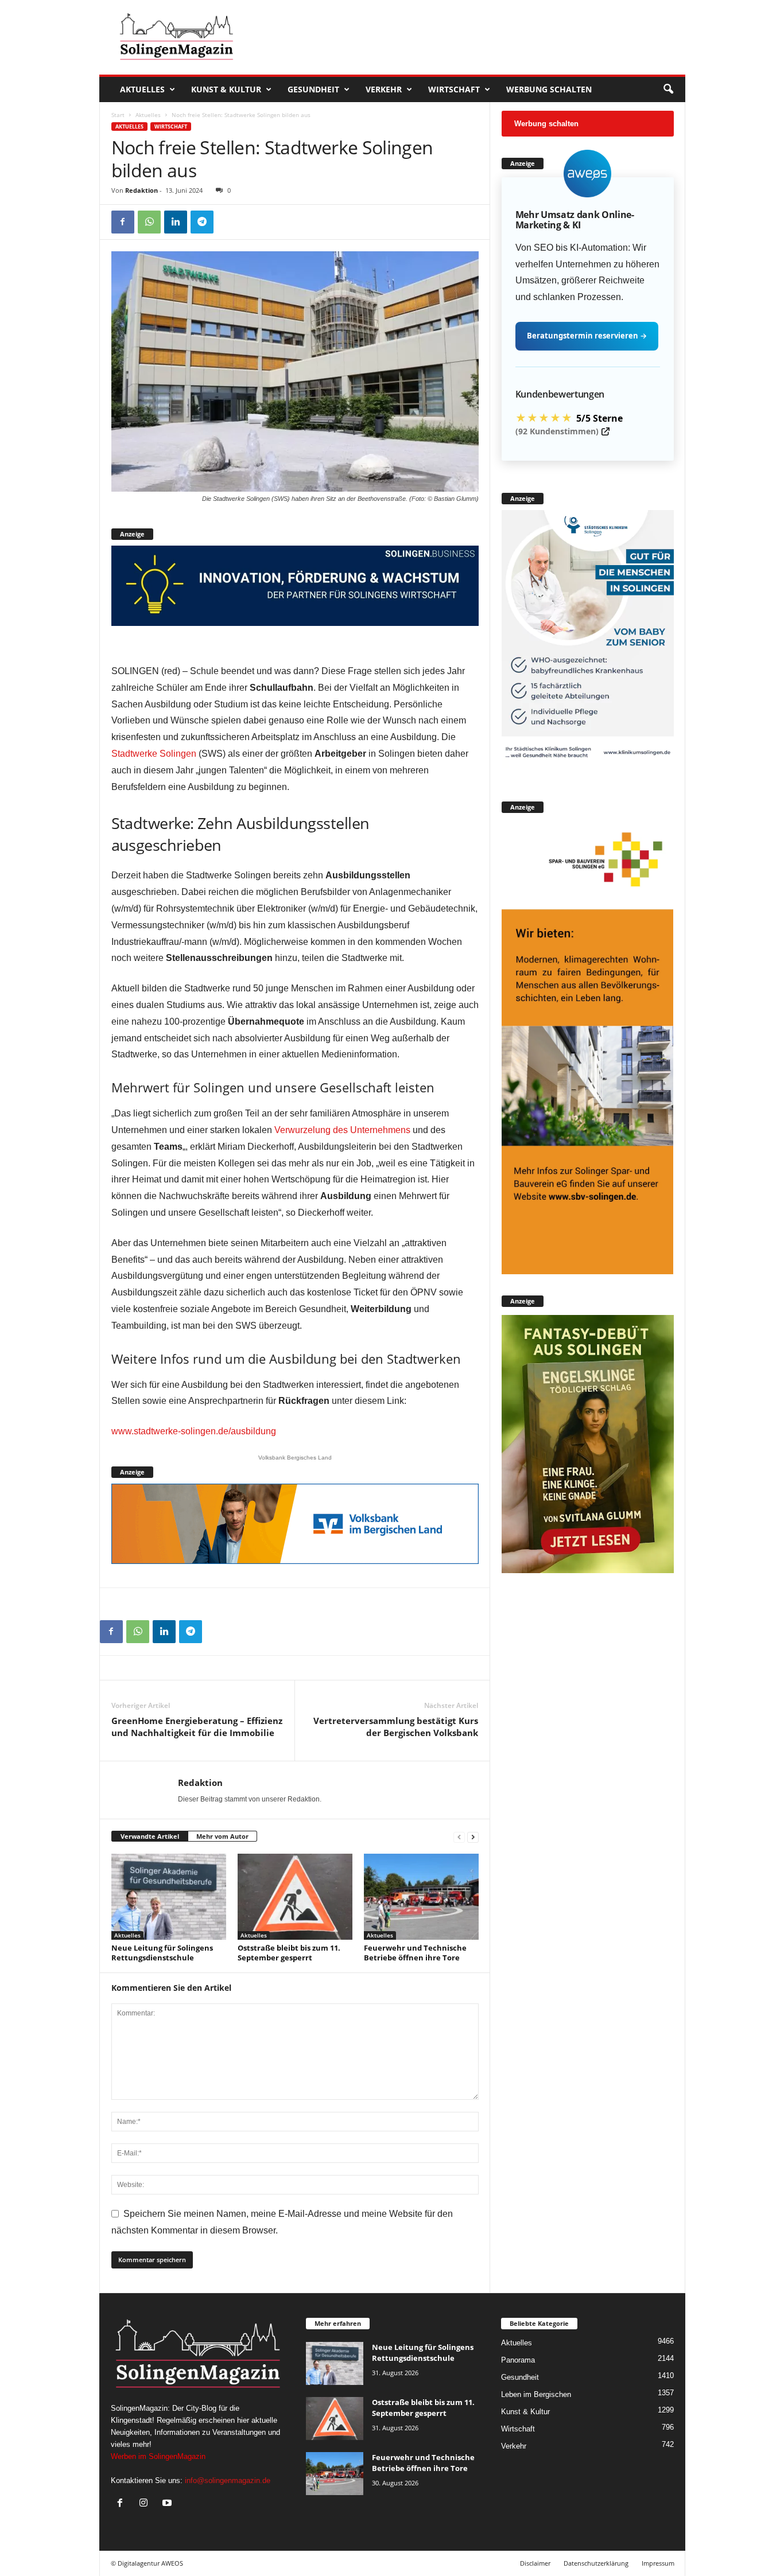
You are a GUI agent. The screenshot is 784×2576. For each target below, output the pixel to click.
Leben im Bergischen (536, 2394)
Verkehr (384, 89)
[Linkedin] (176, 222)
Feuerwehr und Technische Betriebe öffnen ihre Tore (415, 1953)
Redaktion (141, 190)
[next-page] (473, 1837)
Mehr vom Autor (222, 1836)
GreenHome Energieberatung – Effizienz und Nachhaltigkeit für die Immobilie (197, 1727)
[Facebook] (123, 222)
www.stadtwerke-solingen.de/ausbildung (194, 1431)
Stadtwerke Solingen (154, 754)
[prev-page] (459, 1837)
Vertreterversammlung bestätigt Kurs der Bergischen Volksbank (396, 1727)
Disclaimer (535, 2563)
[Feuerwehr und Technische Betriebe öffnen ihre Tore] (421, 1897)
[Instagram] (146, 2504)
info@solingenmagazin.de (228, 2480)
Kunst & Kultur (226, 89)
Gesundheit (313, 89)
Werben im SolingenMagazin (158, 2456)
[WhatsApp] (149, 222)
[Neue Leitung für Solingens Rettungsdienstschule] (169, 1897)
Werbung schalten (549, 89)
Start (118, 115)
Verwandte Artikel (150, 1836)
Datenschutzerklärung (596, 2563)
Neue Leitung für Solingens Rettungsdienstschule (162, 1953)
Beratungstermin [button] (587, 336)
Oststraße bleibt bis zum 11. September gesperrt (289, 1953)
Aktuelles (142, 89)
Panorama (518, 2360)
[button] (668, 90)
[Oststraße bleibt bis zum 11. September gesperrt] (295, 1897)
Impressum (658, 2563)
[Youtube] (168, 2504)
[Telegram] (202, 222)
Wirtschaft (454, 89)
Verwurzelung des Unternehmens (342, 1130)
